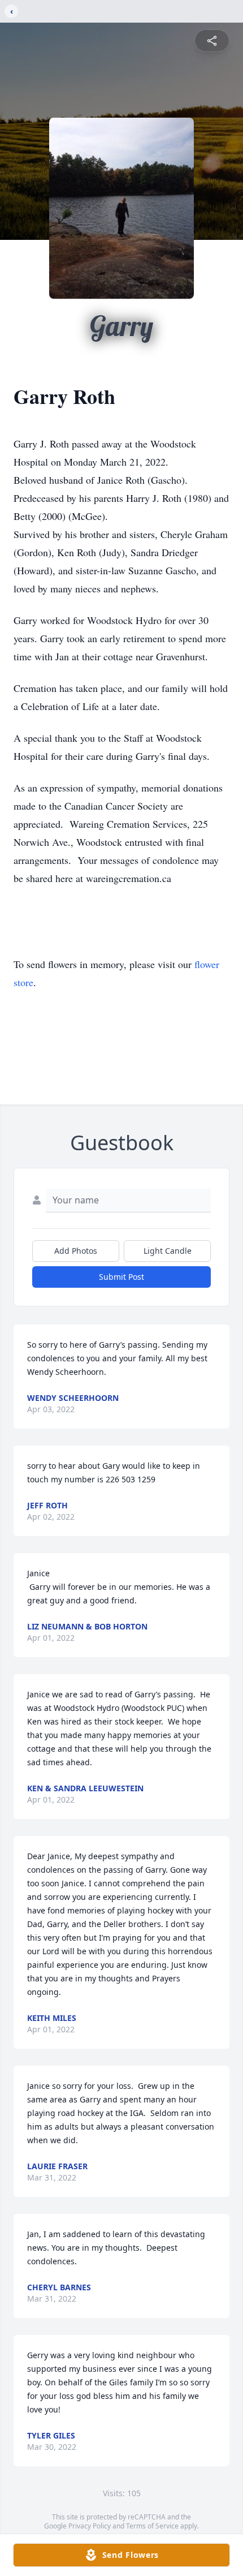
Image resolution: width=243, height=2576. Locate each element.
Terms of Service (152, 2526)
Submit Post (121, 1277)
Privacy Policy (90, 2526)
